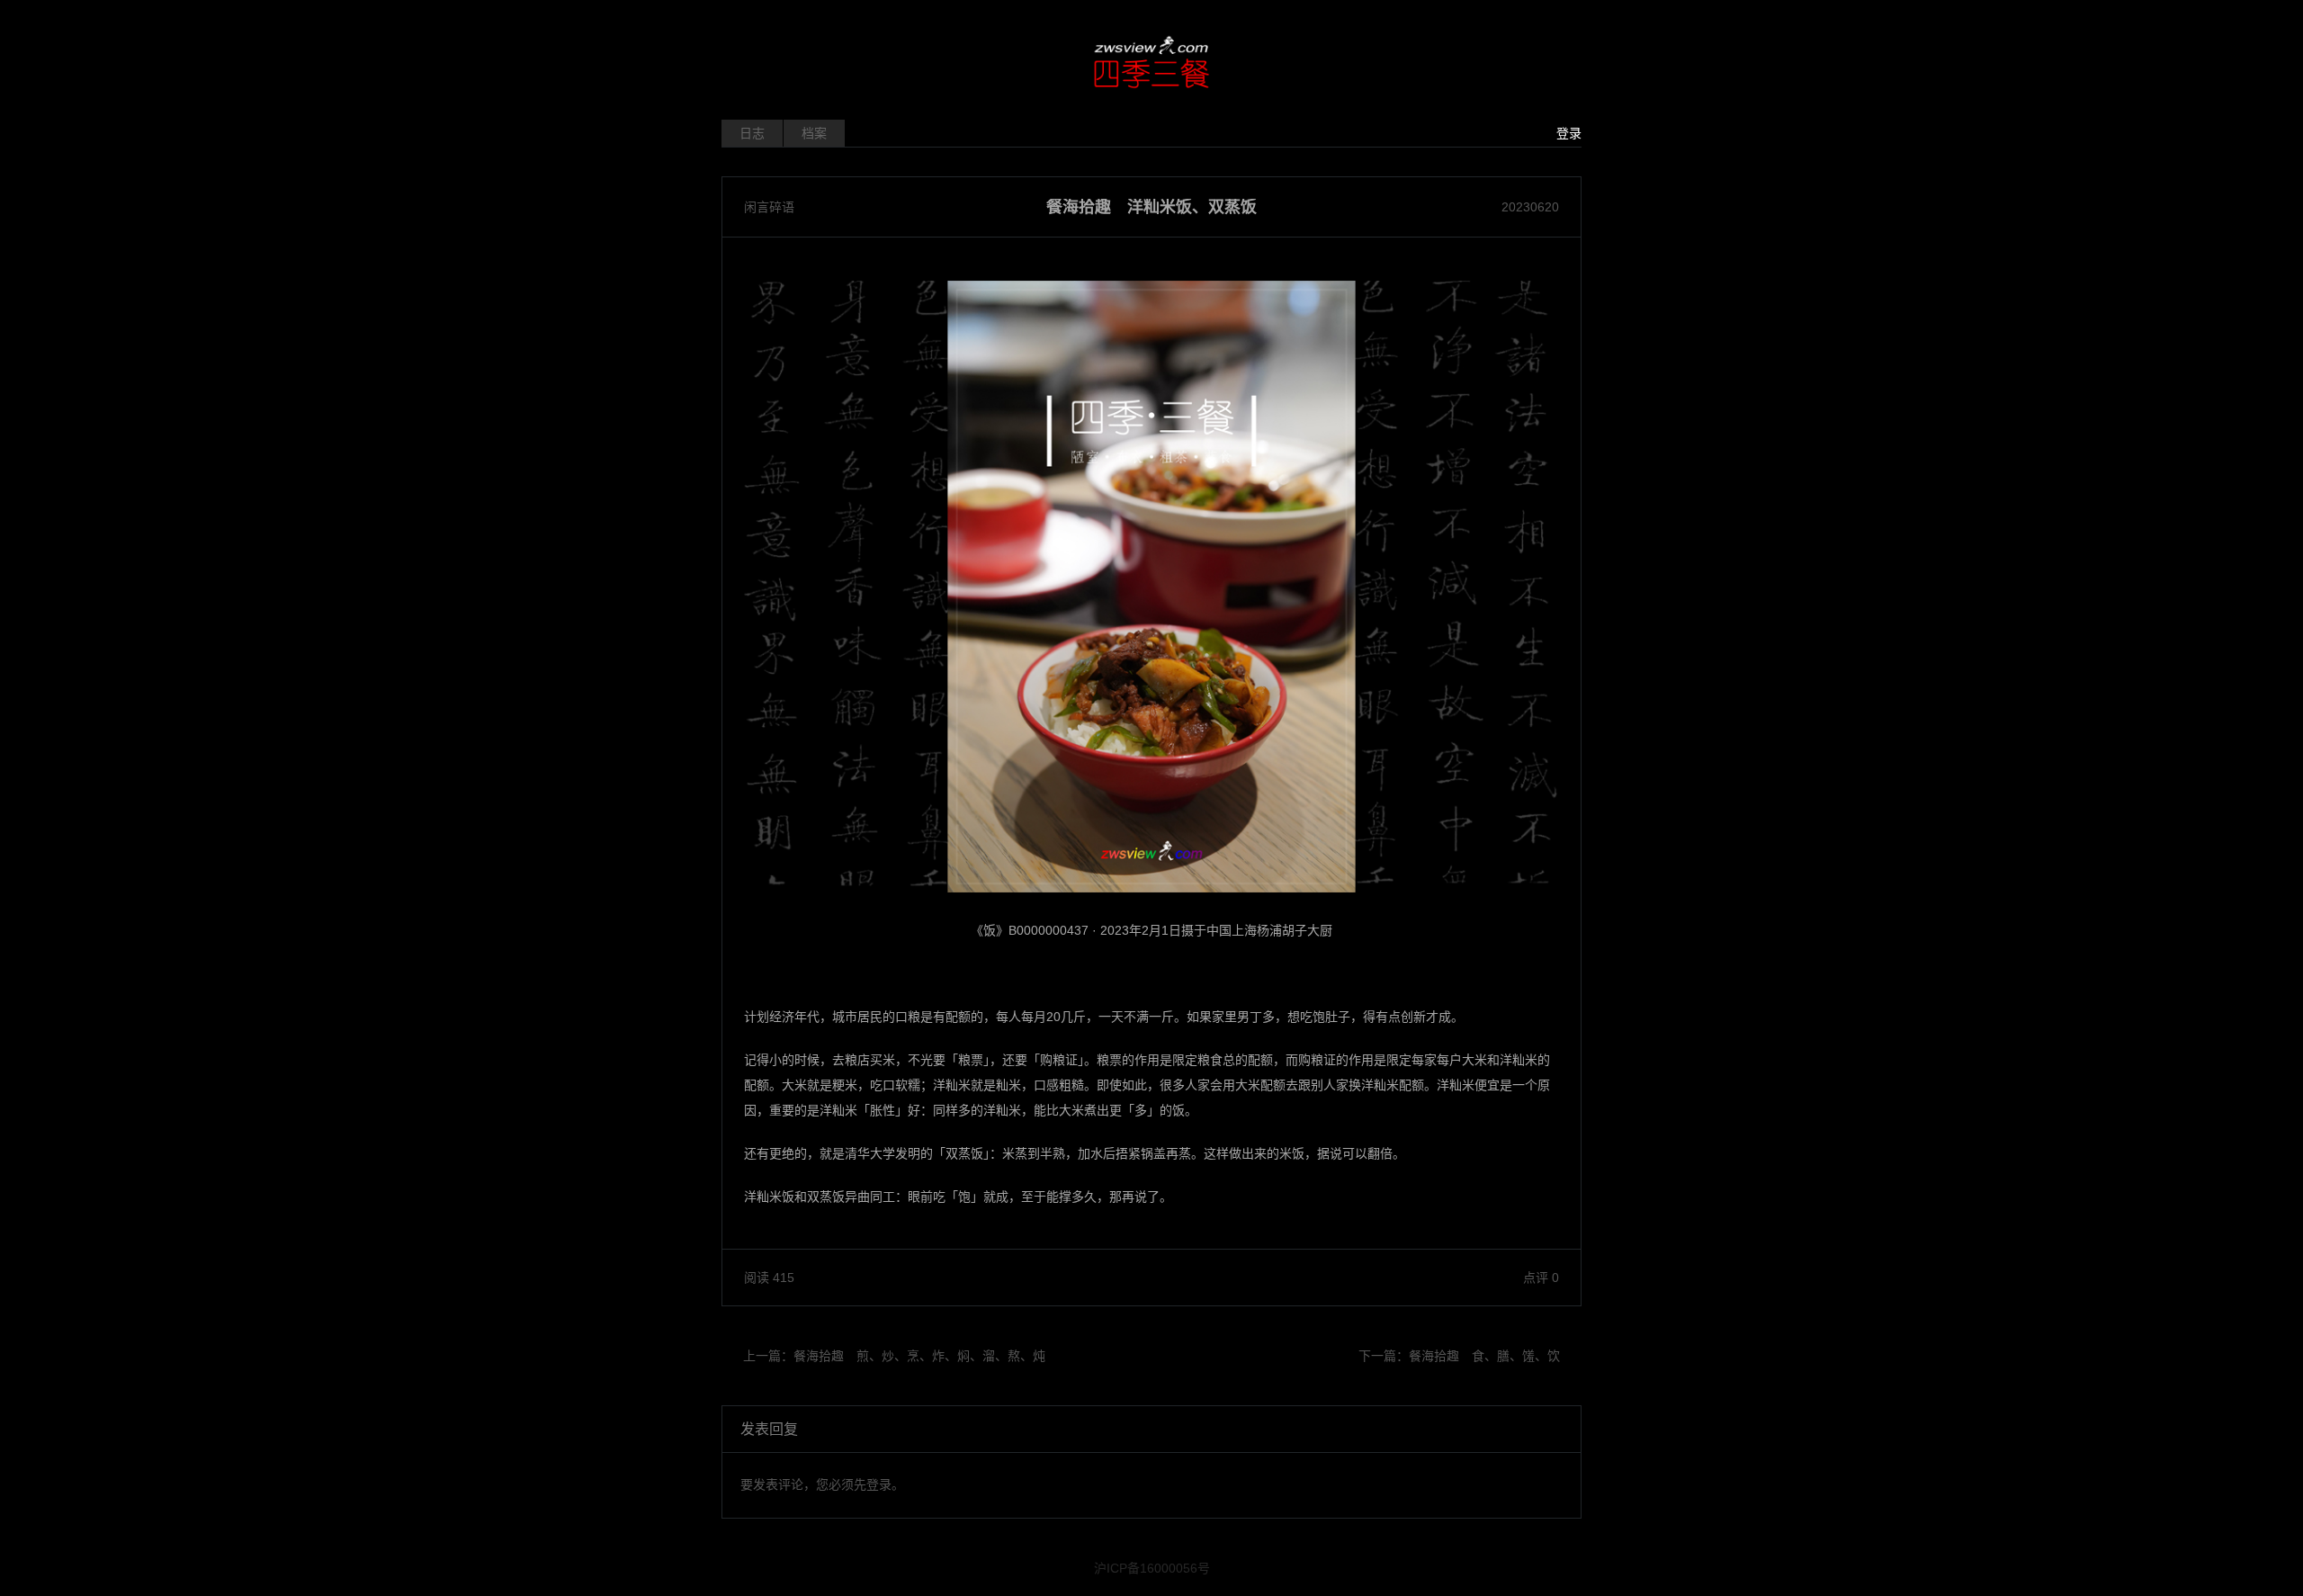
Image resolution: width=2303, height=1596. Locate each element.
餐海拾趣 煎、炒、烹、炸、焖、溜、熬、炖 (919, 1356)
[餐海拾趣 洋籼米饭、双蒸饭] (1151, 587)
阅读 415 (769, 1278)
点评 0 (1541, 1278)
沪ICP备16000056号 (1152, 1568)
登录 (1569, 133)
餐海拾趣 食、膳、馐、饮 (1484, 1356)
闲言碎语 (769, 207)
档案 (814, 133)
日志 (752, 133)
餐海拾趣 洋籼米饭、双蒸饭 (1151, 207)
